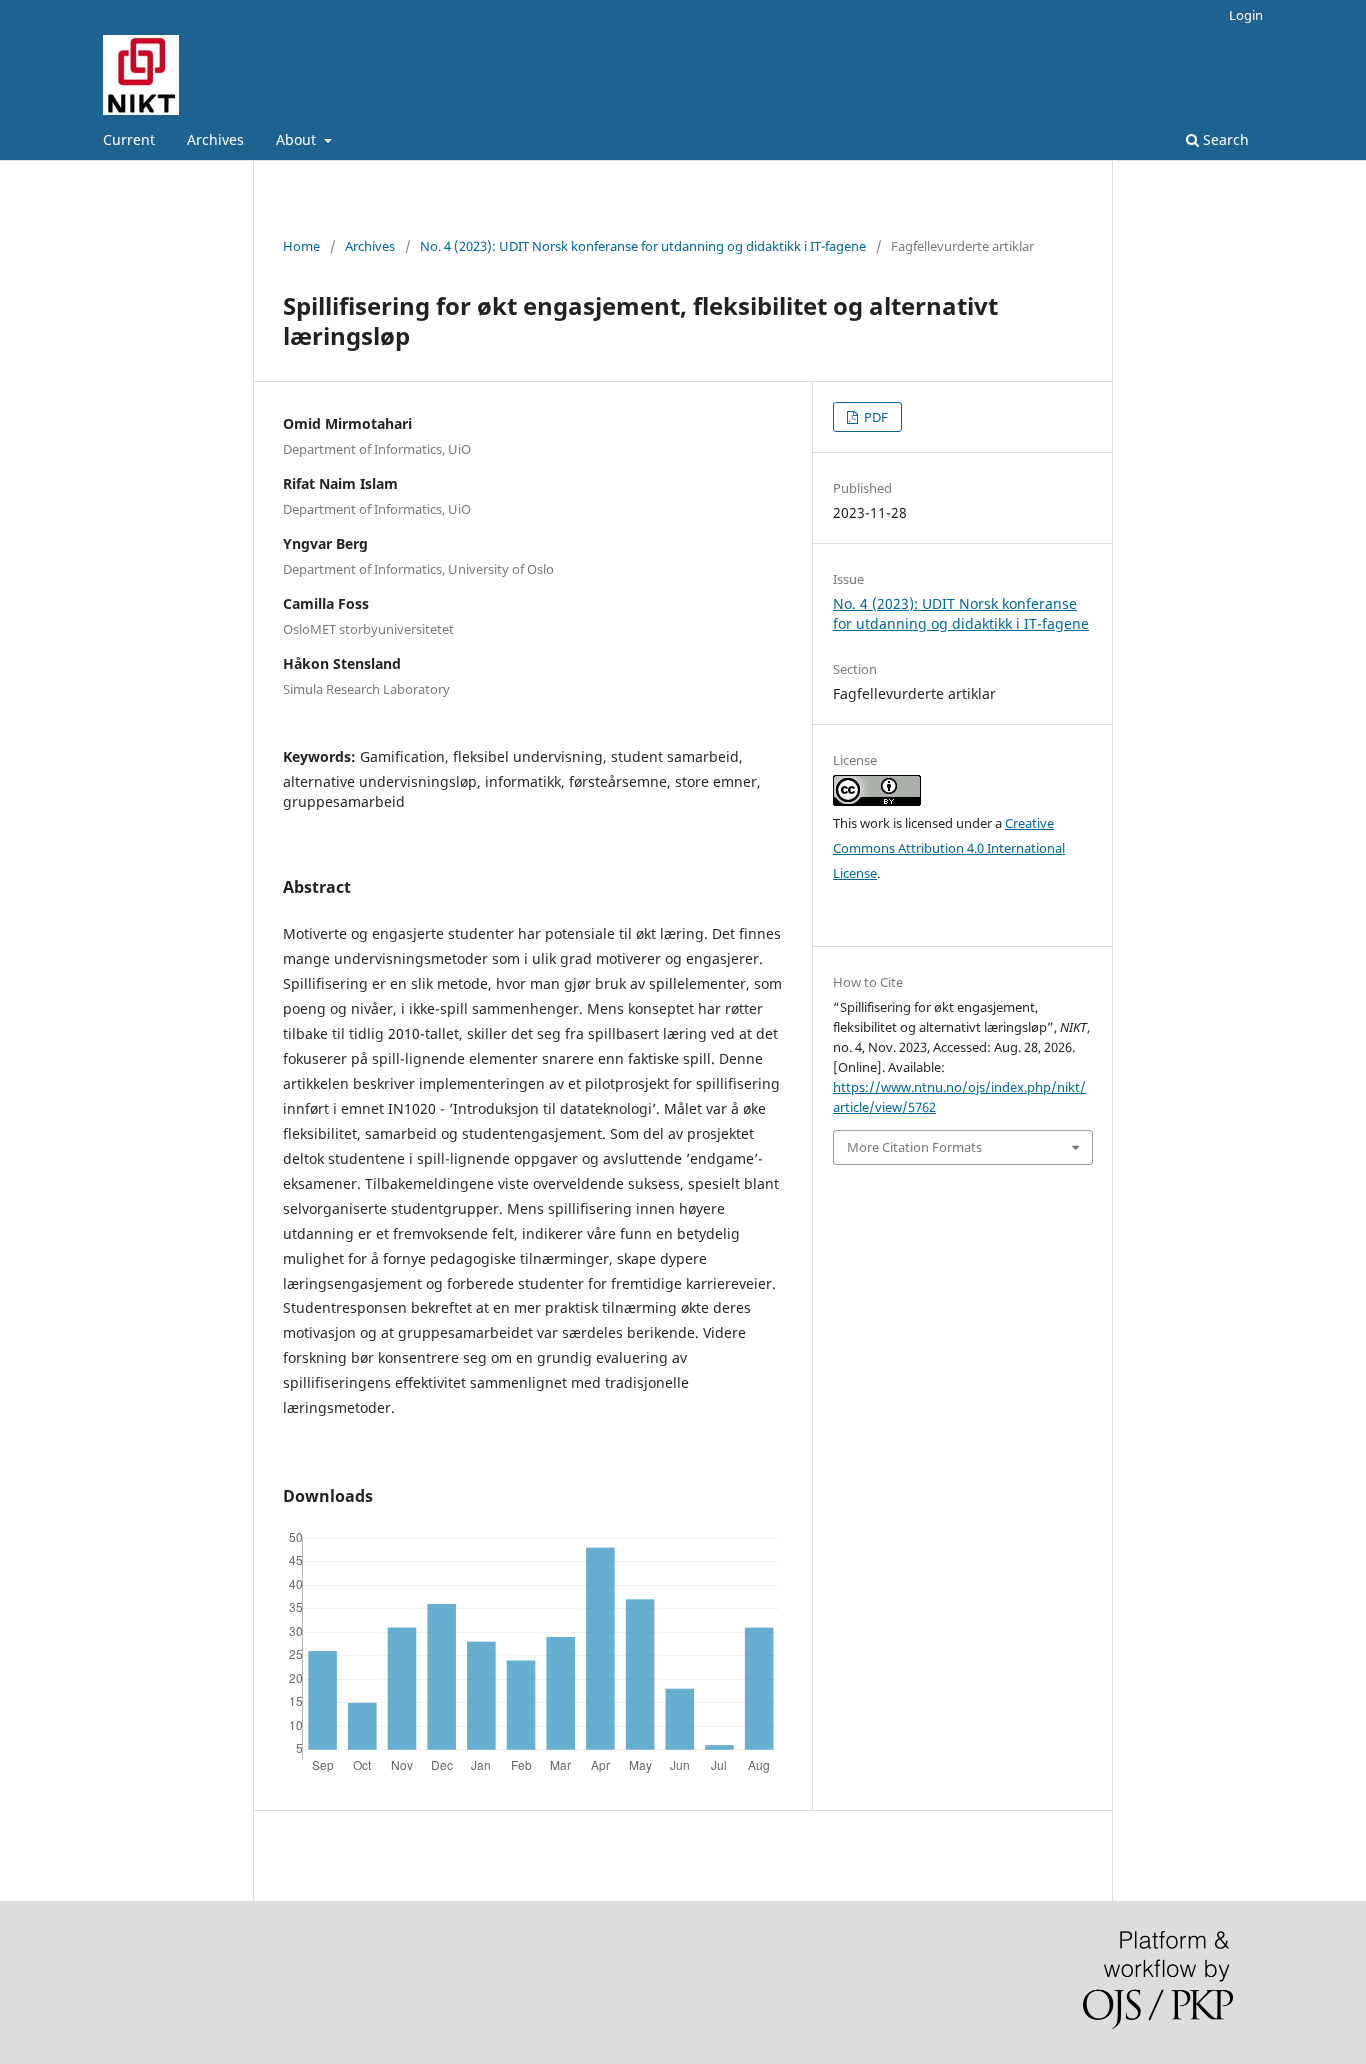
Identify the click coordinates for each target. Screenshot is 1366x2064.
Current (129, 139)
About (298, 139)
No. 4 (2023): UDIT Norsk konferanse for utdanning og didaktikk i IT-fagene (643, 246)
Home (301, 246)
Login (1246, 15)
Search (1224, 139)
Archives (215, 139)
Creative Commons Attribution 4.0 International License (949, 848)
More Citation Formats (914, 1147)
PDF (874, 417)
